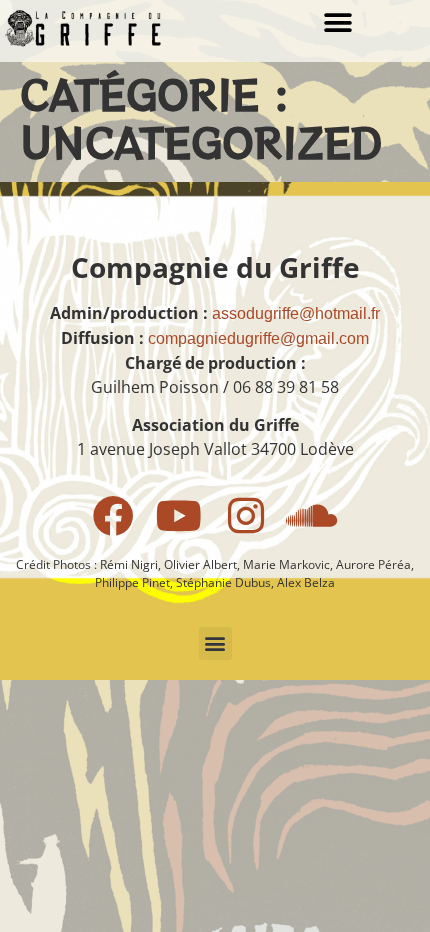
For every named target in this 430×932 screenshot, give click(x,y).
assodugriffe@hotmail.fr (296, 313)
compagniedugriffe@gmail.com (258, 338)
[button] (337, 22)
